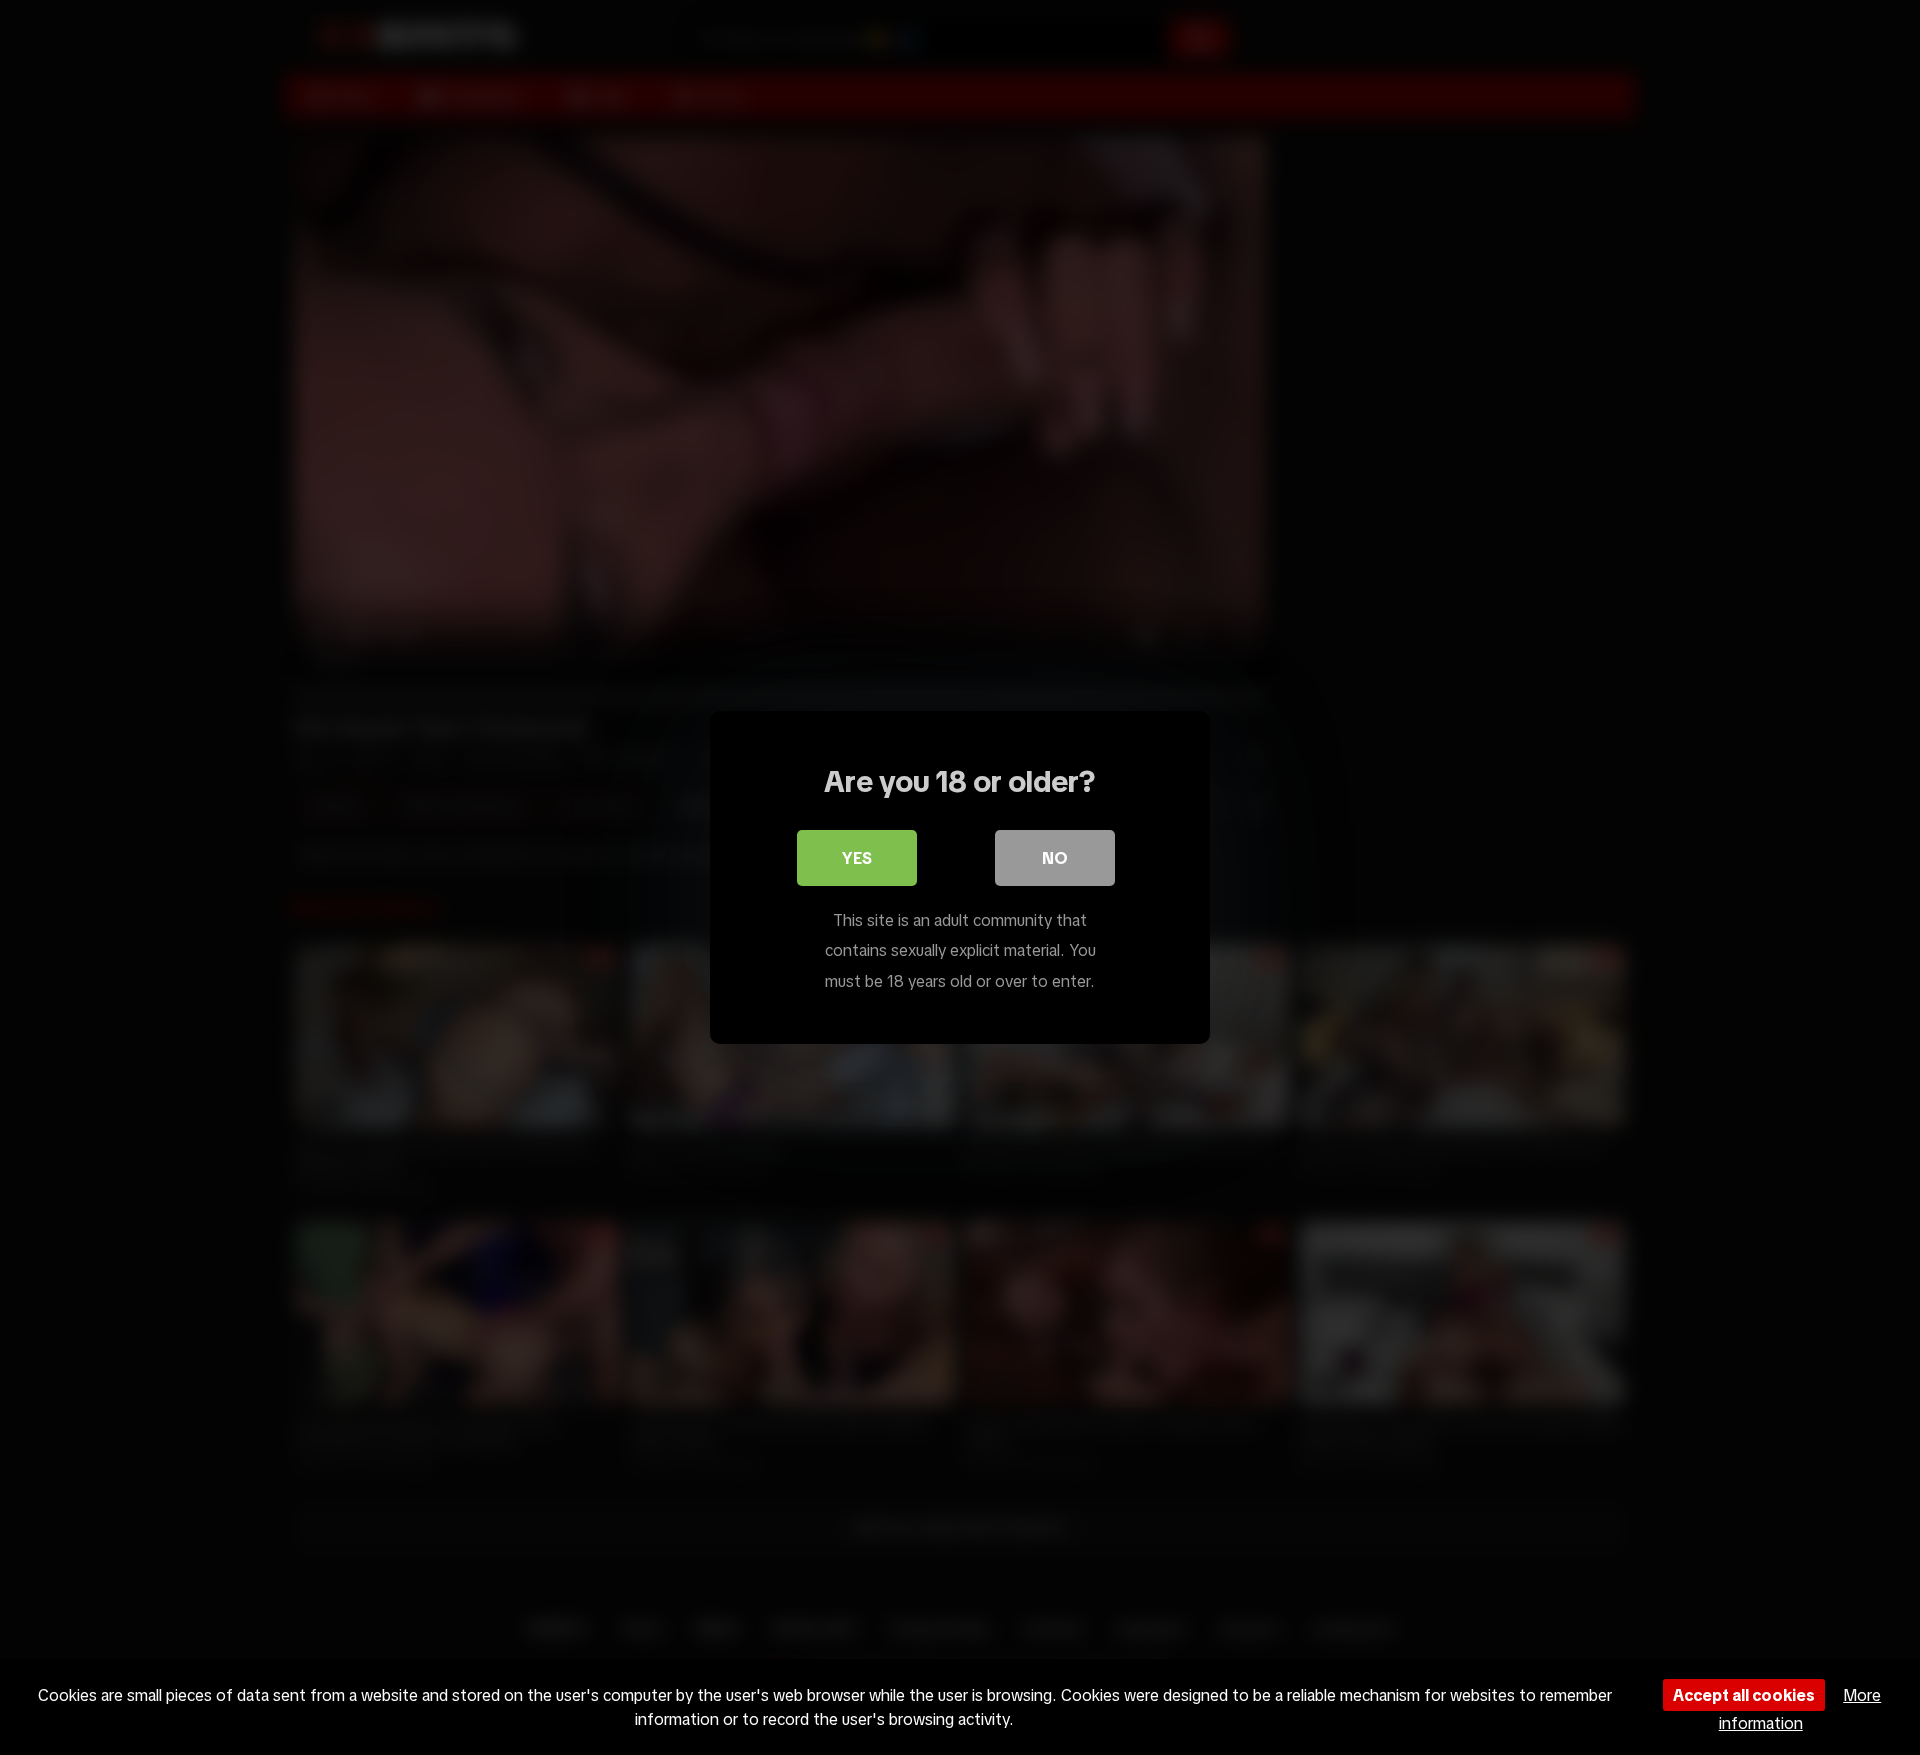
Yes (857, 858)
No (1055, 858)
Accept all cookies (1744, 1695)
